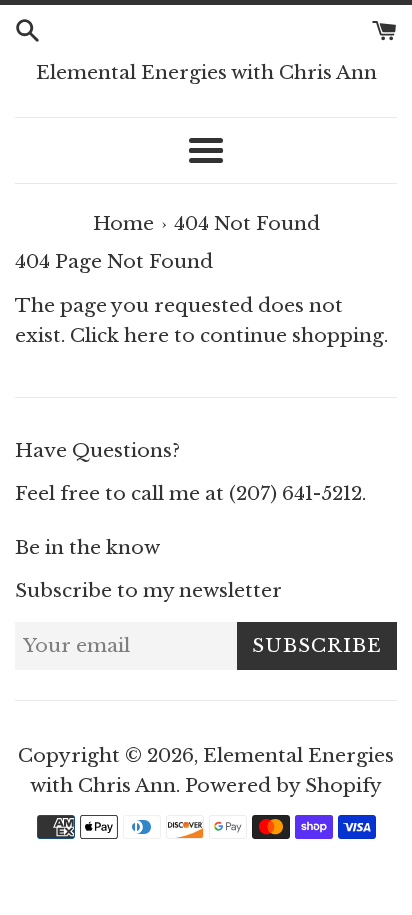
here (146, 335)
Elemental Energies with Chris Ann (206, 72)
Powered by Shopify (283, 785)
